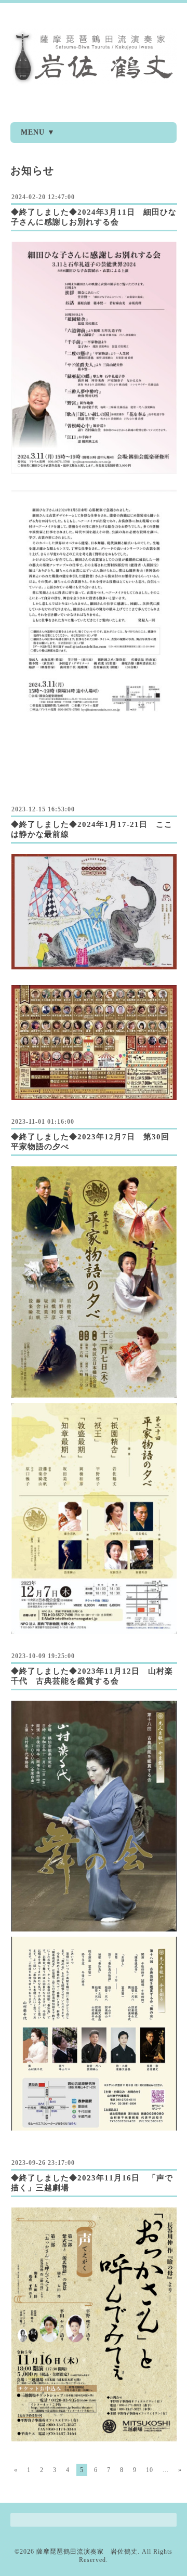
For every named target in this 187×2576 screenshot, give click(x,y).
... (166, 2470)
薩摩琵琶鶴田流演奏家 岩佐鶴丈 (87, 2552)
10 (150, 2470)
